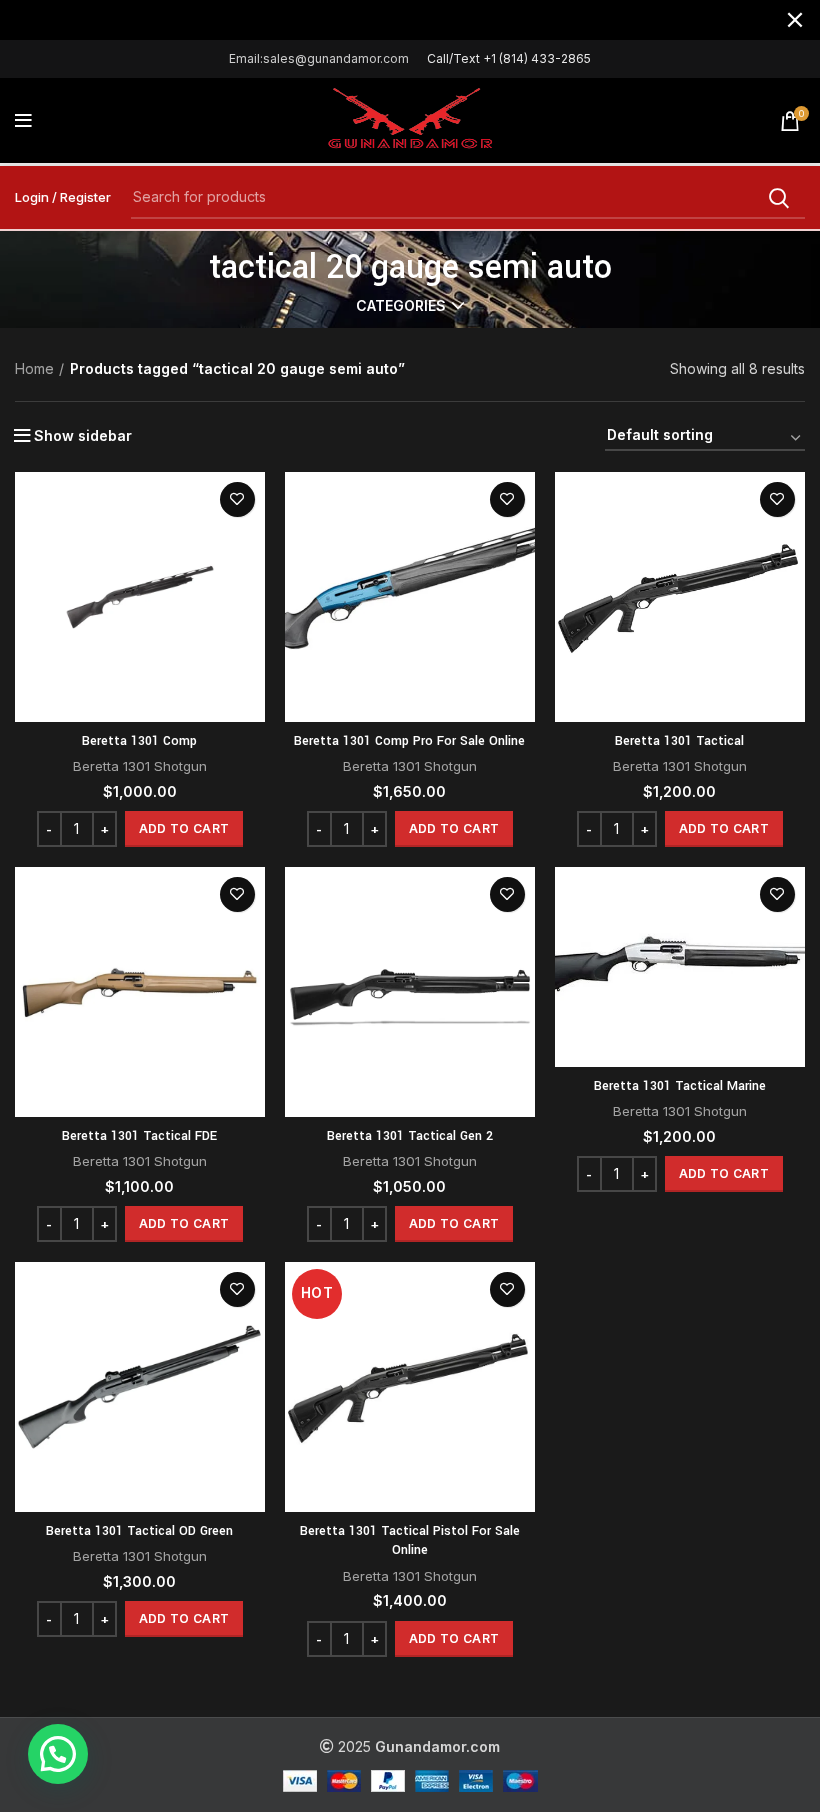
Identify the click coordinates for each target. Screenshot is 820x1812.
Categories (401, 306)
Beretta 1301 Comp (139, 741)
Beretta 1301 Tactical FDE (139, 1136)
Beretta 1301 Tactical (679, 741)
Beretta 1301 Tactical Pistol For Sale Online (410, 1541)
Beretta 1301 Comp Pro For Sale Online (409, 741)
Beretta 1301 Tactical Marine (680, 1086)
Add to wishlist (237, 499)
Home (34, 368)
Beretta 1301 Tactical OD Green (139, 1531)
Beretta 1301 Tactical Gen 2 (410, 1136)
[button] (184, 829)
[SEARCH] (778, 198)
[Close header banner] (795, 20)
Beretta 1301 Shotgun (140, 766)
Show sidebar (83, 436)
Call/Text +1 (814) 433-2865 (509, 58)
